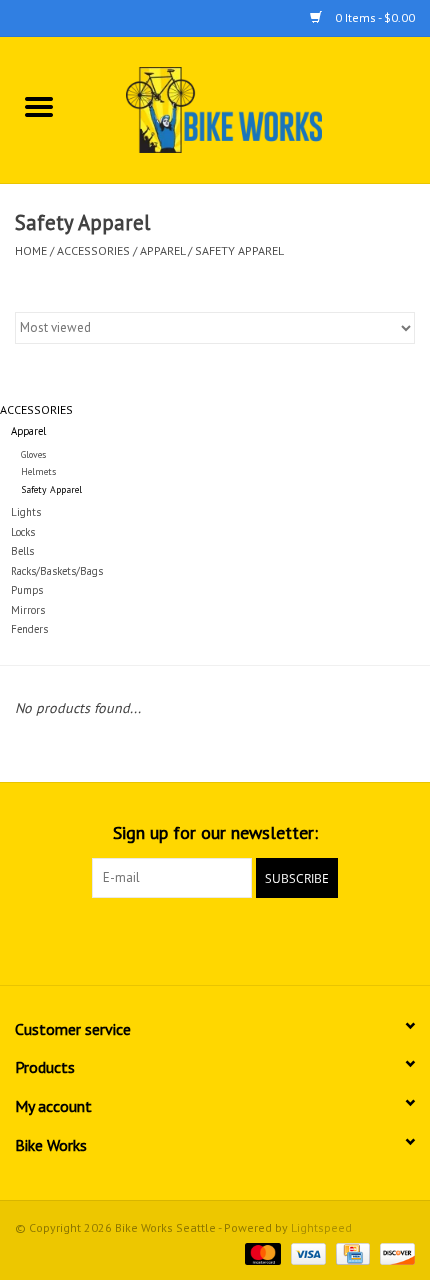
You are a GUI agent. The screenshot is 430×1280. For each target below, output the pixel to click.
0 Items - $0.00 (373, 17)
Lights (26, 512)
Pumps (27, 590)
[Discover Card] (394, 1252)
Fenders (29, 629)
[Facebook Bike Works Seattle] (179, 939)
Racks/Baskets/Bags (57, 571)
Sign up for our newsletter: (215, 832)
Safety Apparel (239, 250)
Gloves (33, 454)
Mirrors (28, 610)
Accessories (93, 250)
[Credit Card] (351, 1252)
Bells (22, 551)
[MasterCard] (260, 1252)
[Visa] (306, 1252)
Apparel (162, 250)
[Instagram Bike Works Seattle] (251, 939)
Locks (23, 532)
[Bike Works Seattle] (254, 109)
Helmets (38, 471)
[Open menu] (39, 106)
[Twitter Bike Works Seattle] (215, 939)
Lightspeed (321, 1227)
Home (31, 250)
